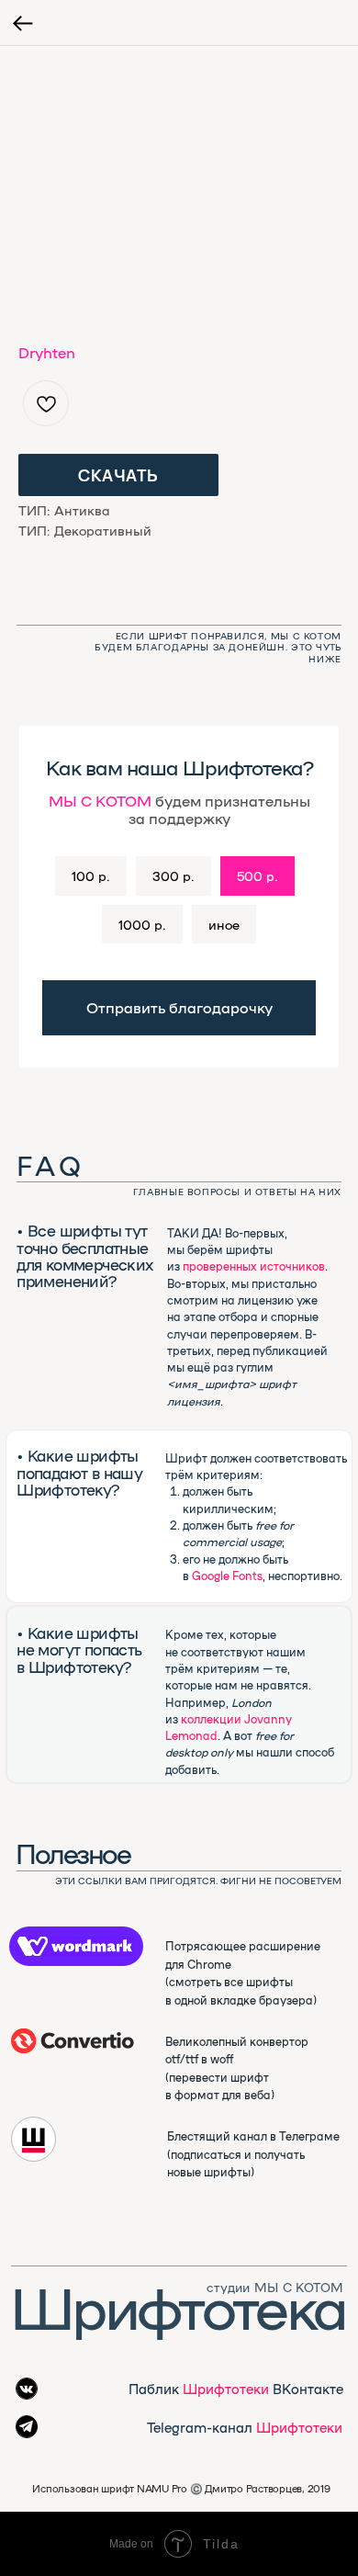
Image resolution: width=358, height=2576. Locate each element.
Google (211, 1575)
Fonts (247, 1575)
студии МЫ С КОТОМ (275, 2287)
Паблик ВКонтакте (236, 2388)
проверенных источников (254, 1265)
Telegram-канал (245, 2427)
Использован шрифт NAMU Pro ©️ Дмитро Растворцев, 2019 (181, 2488)
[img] (73, 2041)
